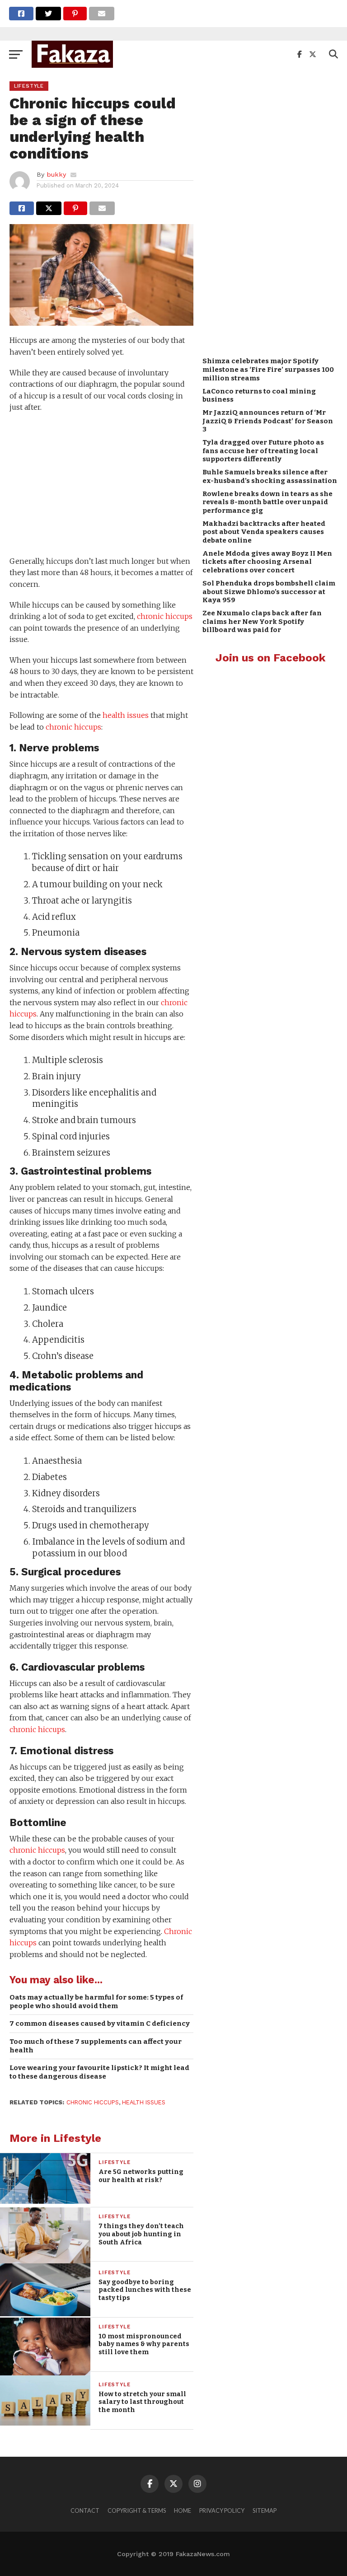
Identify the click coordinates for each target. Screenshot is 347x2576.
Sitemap (265, 2510)
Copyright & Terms (137, 2510)
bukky (56, 174)
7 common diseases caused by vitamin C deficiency (100, 2023)
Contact (85, 2510)
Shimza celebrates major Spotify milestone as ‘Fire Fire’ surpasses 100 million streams (268, 369)
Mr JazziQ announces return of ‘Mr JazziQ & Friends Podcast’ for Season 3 (268, 421)
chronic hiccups (165, 616)
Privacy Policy (222, 2510)
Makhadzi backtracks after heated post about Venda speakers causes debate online (264, 532)
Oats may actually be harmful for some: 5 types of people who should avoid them (96, 2002)
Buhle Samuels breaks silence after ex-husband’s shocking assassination (270, 476)
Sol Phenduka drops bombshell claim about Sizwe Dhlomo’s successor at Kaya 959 (269, 592)
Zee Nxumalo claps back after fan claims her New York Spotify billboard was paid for (262, 621)
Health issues (144, 2102)
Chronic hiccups (93, 2102)
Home (183, 2510)
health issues (126, 715)
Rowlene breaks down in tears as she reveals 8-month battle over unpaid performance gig (267, 502)
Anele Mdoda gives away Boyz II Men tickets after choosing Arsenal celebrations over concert (267, 562)
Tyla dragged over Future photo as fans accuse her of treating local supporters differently (263, 451)
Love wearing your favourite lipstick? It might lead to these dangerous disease (99, 2072)
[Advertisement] (101, 486)
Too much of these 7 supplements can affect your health (96, 2046)
